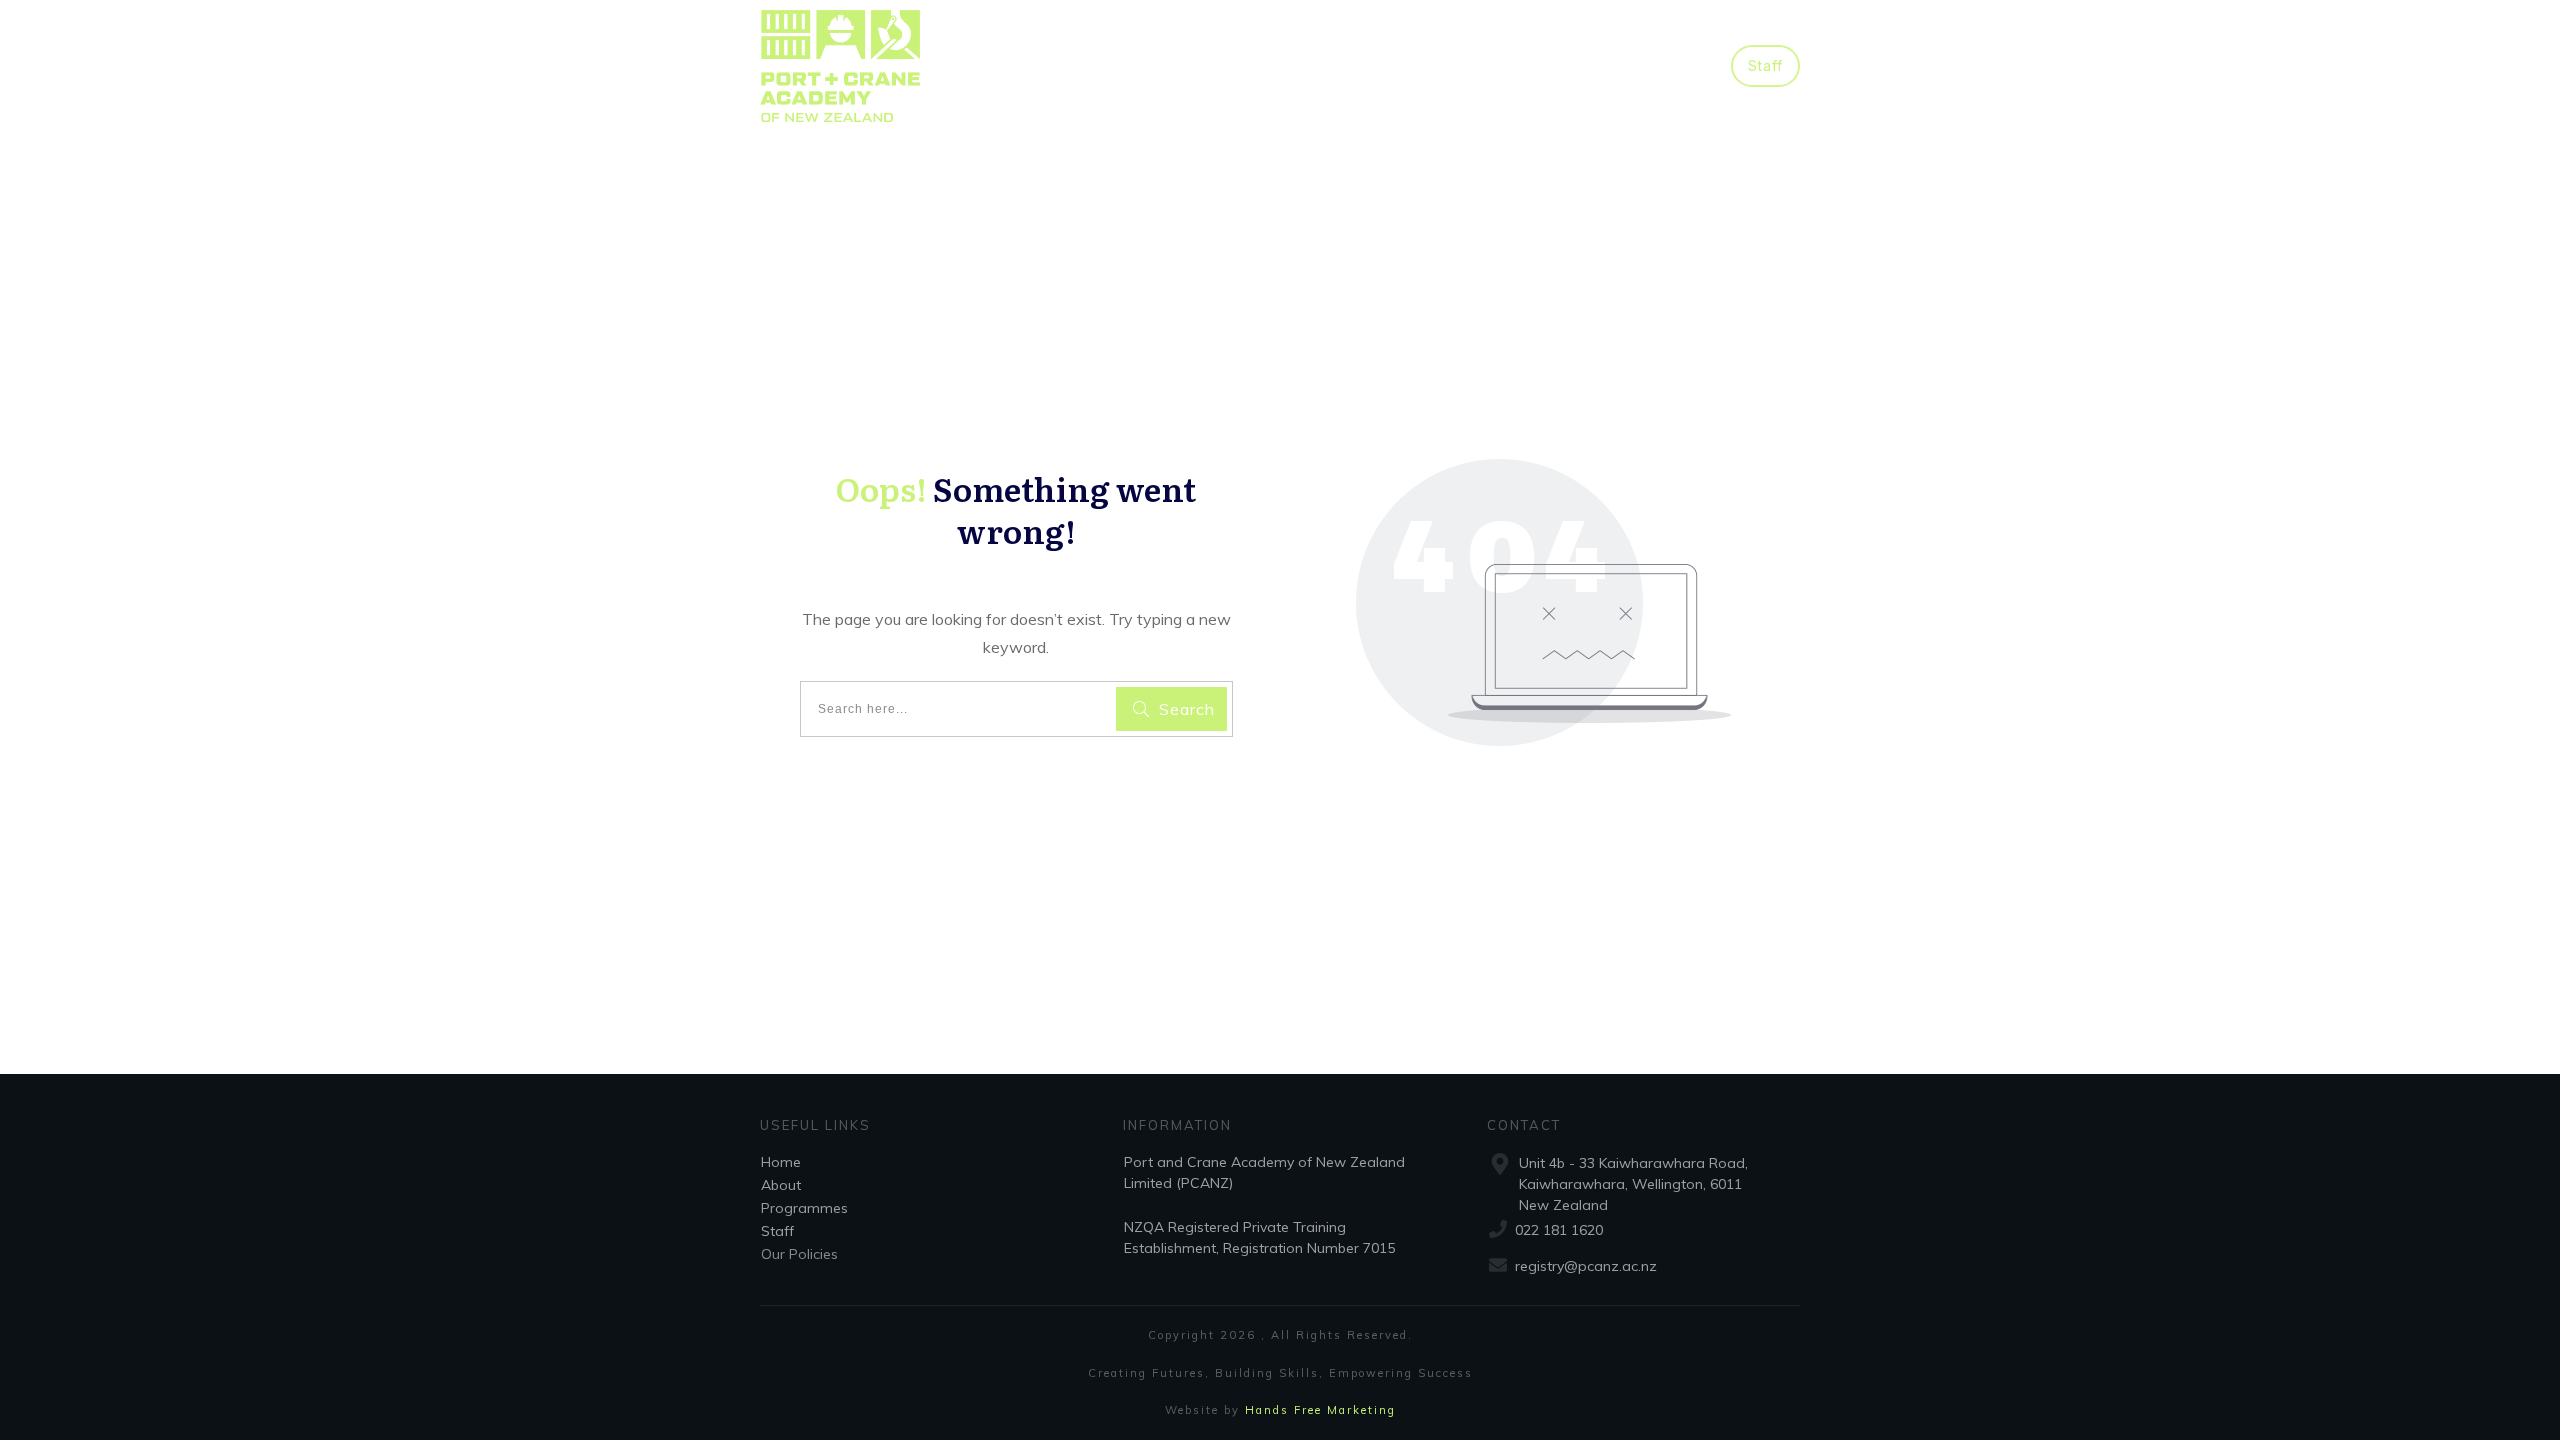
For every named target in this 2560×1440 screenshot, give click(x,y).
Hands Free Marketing (1320, 1410)
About (781, 1185)
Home (781, 1162)
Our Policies (799, 1254)
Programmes (804, 1208)
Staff (777, 1231)
